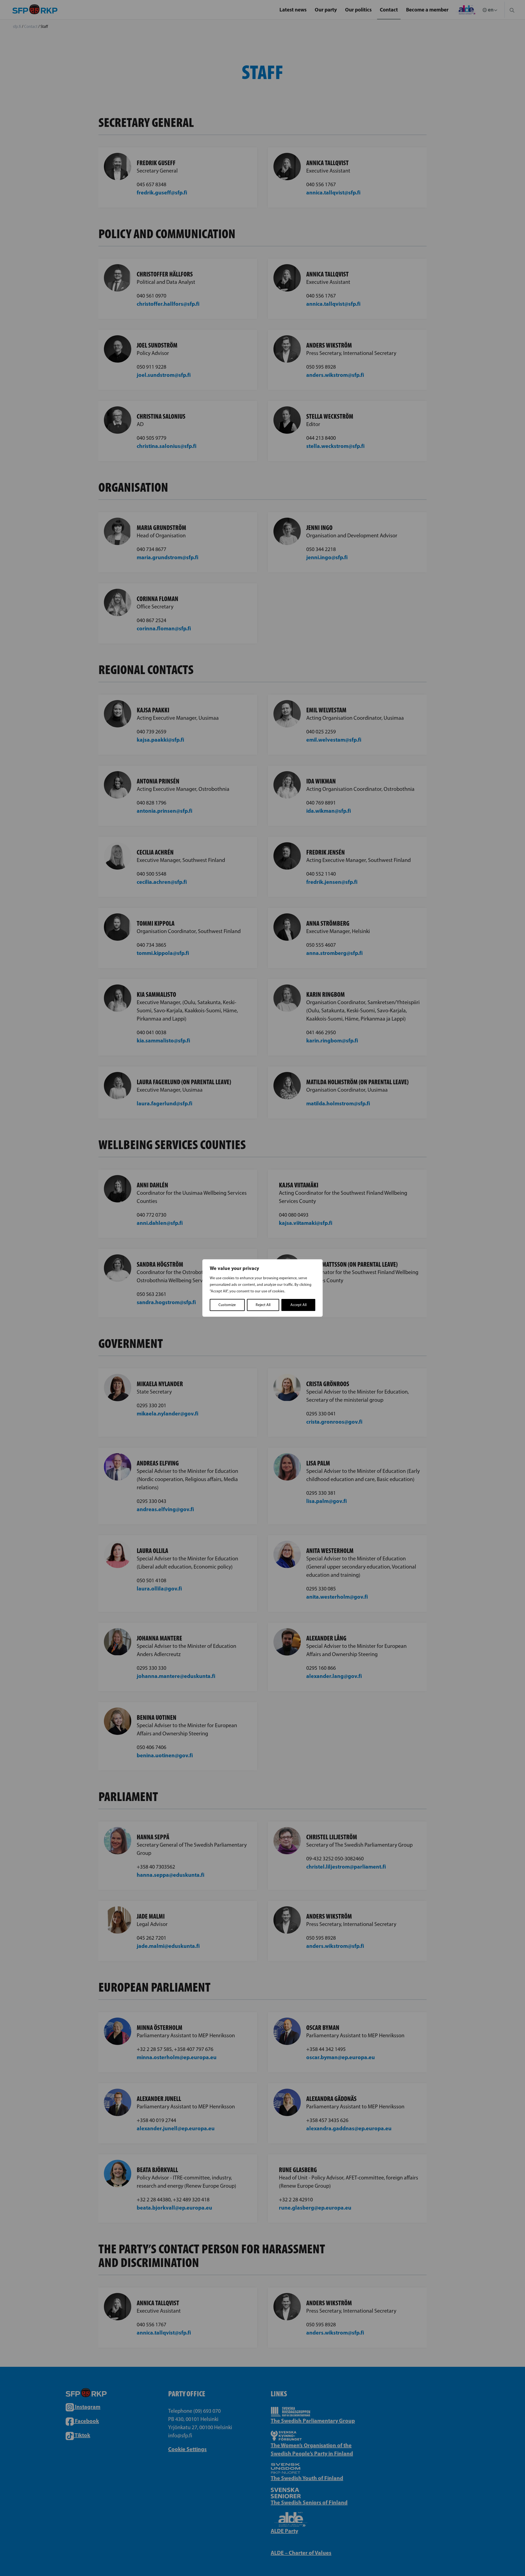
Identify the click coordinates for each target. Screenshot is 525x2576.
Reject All (263, 1305)
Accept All (298, 1305)
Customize (227, 1305)
